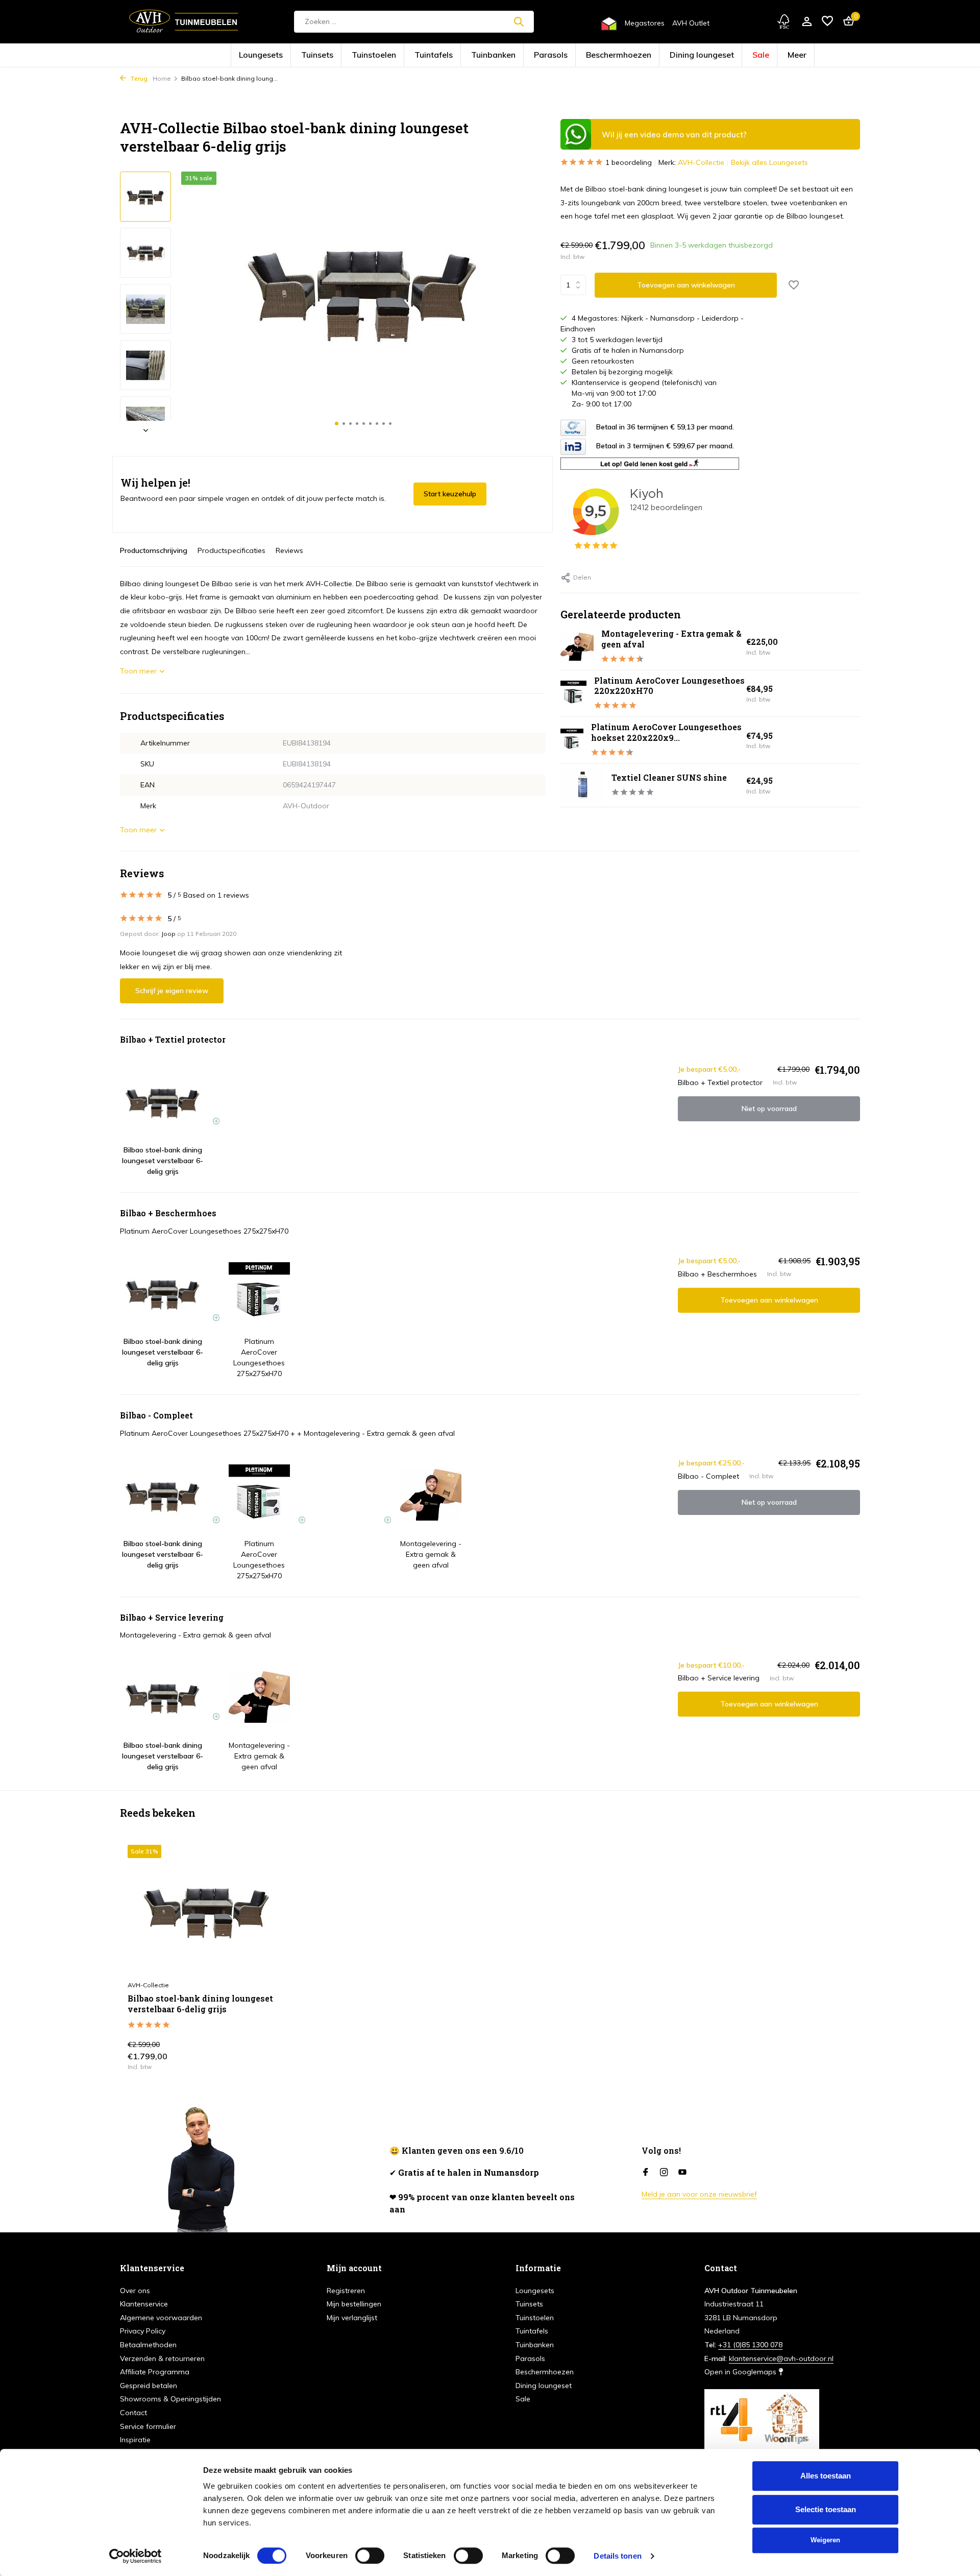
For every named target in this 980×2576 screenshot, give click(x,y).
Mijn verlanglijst (352, 2318)
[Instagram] (664, 2173)
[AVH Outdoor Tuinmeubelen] (184, 21)
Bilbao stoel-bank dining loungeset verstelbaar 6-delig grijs (200, 2004)
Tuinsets (376, 55)
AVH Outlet (691, 23)
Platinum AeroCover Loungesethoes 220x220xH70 (669, 686)
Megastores (645, 23)
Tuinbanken (501, 55)
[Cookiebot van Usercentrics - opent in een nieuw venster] (136, 2556)
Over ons (135, 2291)
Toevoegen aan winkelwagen (686, 285)
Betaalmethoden (148, 2345)
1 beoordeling (629, 162)
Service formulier (148, 2426)
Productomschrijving (154, 550)
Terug (138, 78)
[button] (337, 424)
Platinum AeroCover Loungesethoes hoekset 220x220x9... (666, 732)
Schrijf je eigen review (172, 991)
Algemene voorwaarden (161, 2318)
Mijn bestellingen (354, 2304)
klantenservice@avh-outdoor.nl (781, 2358)
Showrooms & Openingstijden (170, 2399)
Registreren (346, 2291)
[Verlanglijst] (827, 22)
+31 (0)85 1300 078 (750, 2345)
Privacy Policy (143, 2331)
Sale (689, 55)
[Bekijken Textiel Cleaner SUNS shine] (582, 785)
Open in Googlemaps (741, 2372)
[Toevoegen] (268, 2059)
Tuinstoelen (416, 55)
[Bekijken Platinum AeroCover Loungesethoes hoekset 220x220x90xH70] (572, 740)
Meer (717, 55)
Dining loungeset (646, 55)
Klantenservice (144, 2304)
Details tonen (617, 2556)
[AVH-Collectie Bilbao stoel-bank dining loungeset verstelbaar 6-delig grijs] (207, 1910)
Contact (133, 2413)
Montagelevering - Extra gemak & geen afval (671, 639)
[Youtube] (682, 2173)
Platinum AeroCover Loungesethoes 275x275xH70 (204, 1231)
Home (162, 78)
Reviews (289, 550)
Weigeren (825, 2540)
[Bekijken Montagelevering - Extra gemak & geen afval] (577, 647)
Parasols (543, 55)
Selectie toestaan (826, 2509)
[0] (846, 22)
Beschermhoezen (590, 55)
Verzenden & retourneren (162, 2358)
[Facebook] (646, 2173)
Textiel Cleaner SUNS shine (669, 777)
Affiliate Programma (155, 2372)
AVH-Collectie (701, 162)
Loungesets (336, 55)
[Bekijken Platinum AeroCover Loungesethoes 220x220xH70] (573, 693)
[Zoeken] (519, 21)
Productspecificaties (231, 550)
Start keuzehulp (450, 494)
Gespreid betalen (149, 2386)
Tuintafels (458, 55)
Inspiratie (135, 2440)
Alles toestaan (826, 2476)
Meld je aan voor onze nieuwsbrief (699, 2194)
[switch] (370, 2556)
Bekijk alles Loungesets (769, 162)
